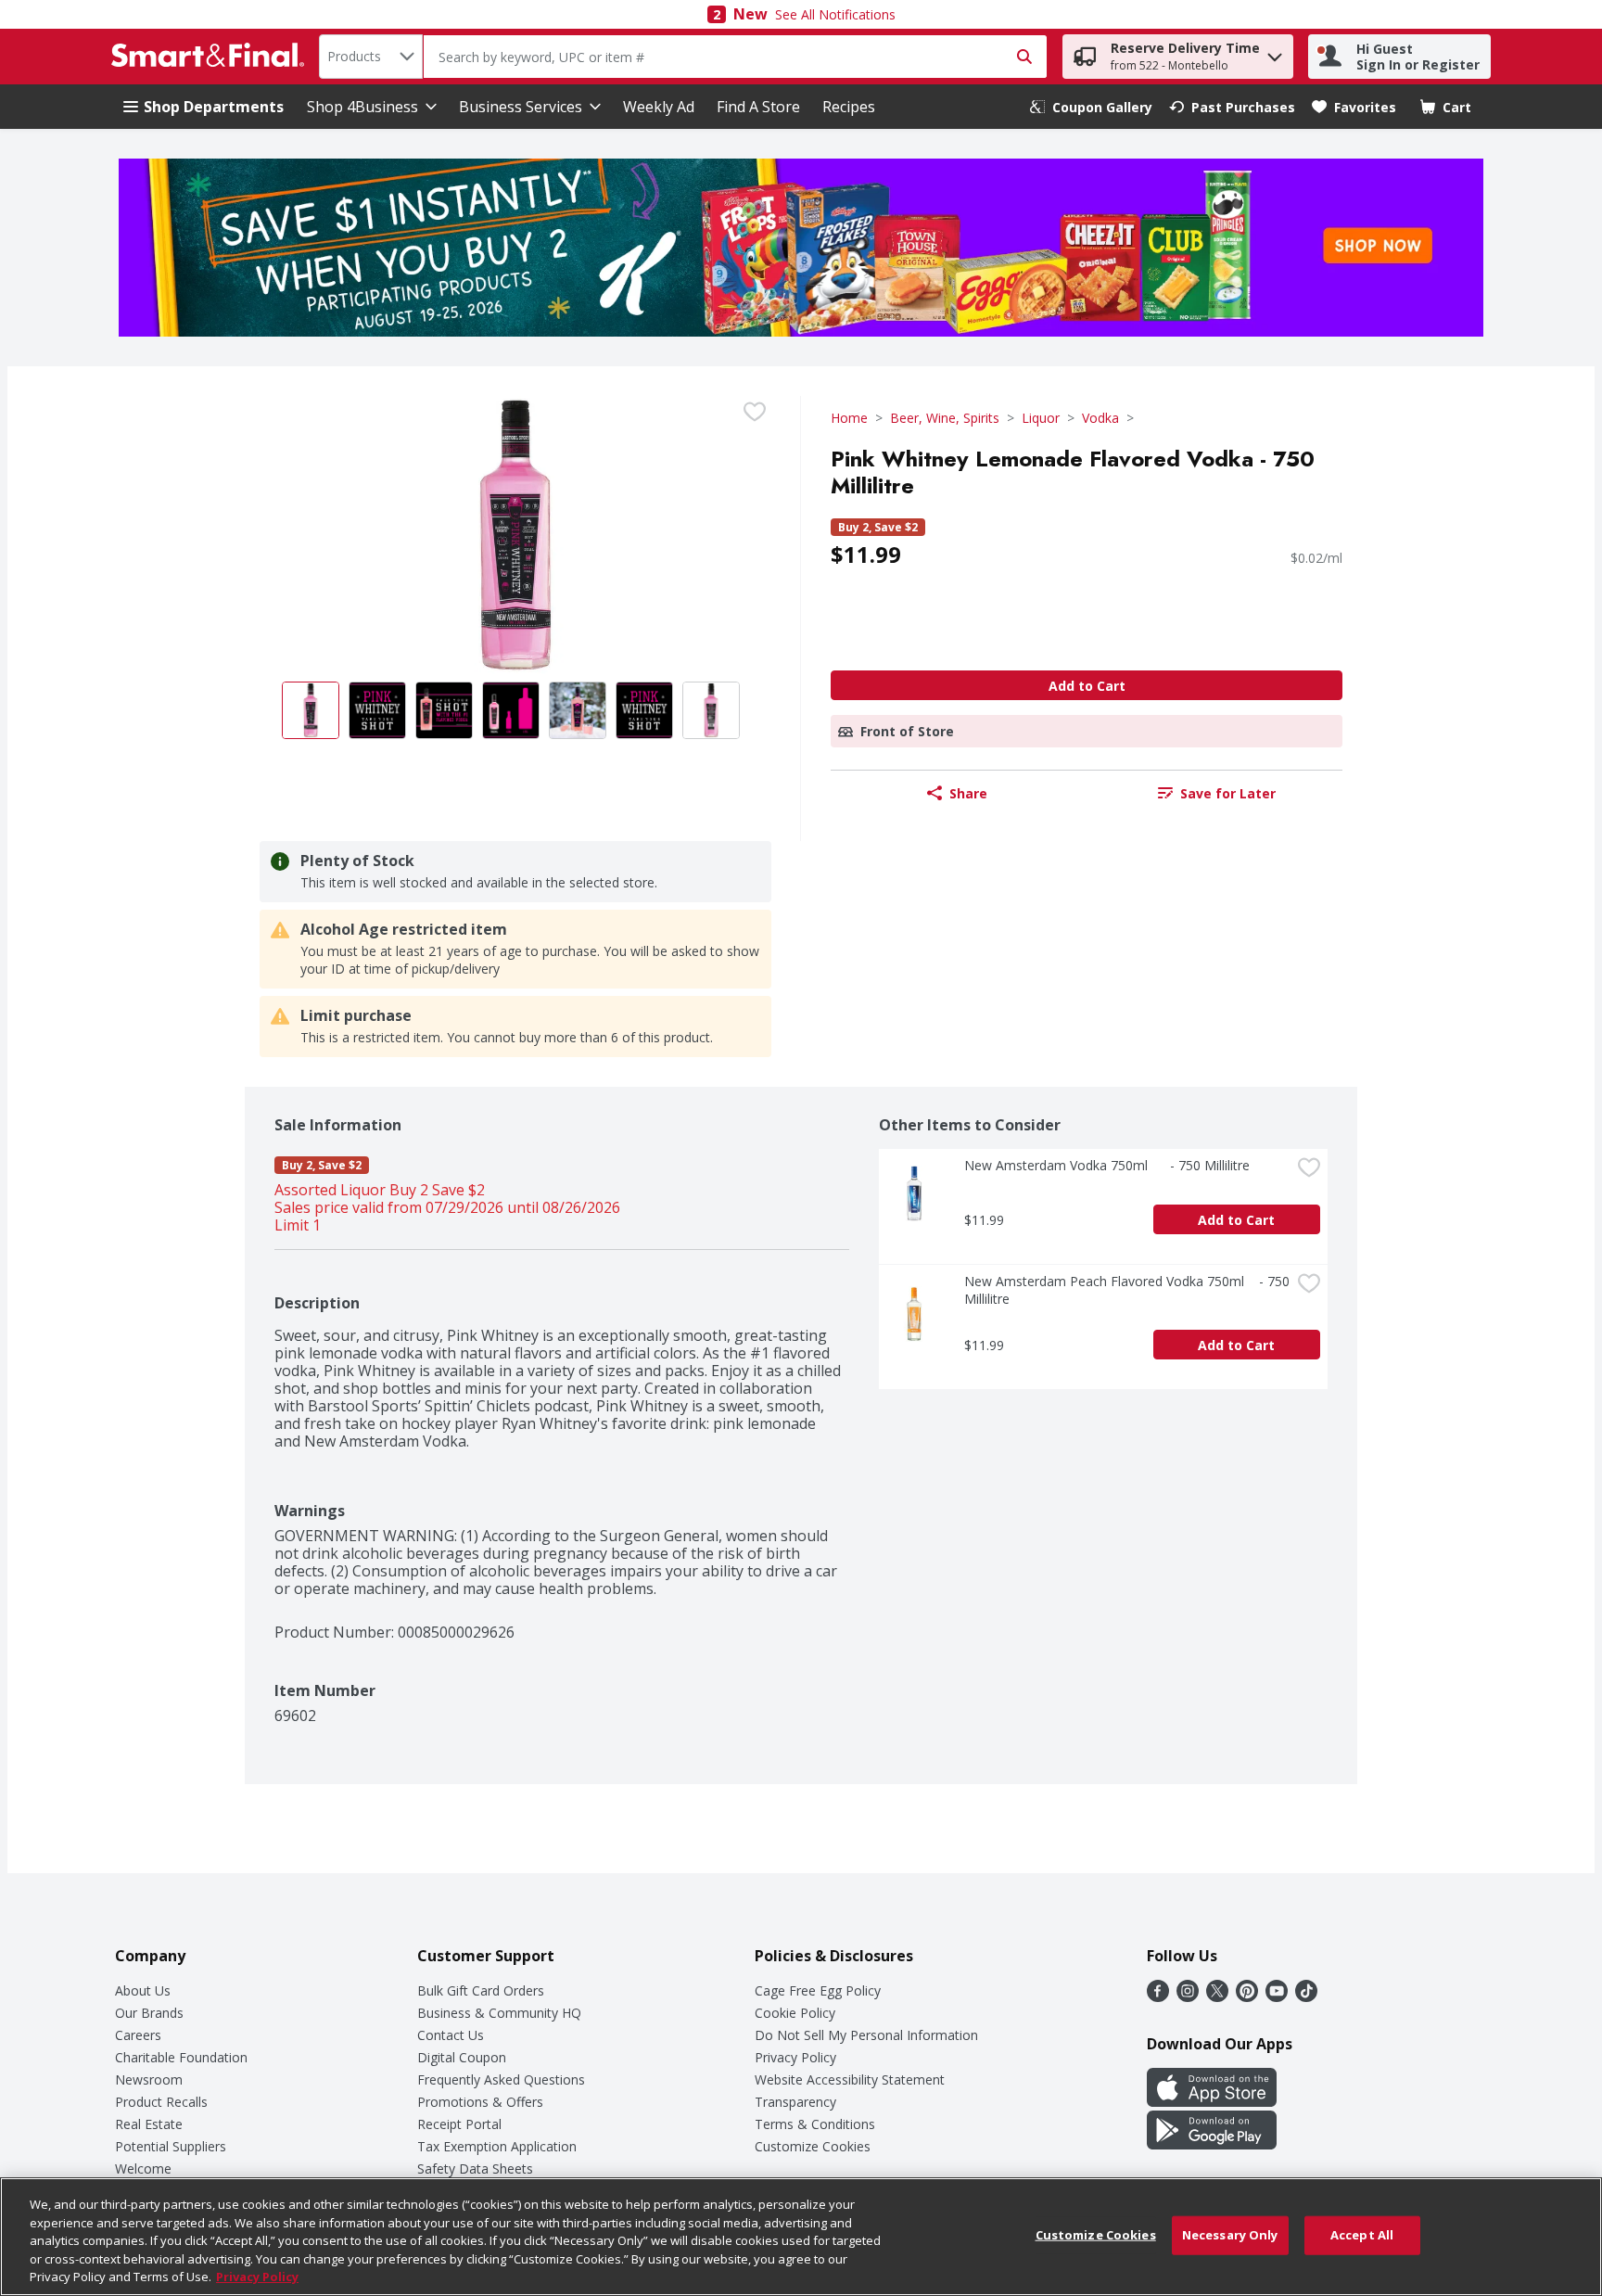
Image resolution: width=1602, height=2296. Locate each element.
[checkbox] (755, 412)
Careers (138, 2035)
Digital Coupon (462, 2057)
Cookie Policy (795, 2013)
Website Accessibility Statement (850, 2079)
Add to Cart (1087, 686)
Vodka (1100, 418)
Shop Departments (214, 107)
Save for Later (1228, 793)
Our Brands (149, 2013)
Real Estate (149, 2124)
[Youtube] (1277, 1996)
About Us (143, 1990)
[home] (211, 57)
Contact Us (451, 2035)
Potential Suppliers (171, 2146)
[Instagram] (1188, 1996)
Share (968, 793)
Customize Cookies (813, 2146)
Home (849, 418)
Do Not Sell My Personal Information (866, 2035)
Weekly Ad (659, 107)
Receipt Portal (459, 2124)
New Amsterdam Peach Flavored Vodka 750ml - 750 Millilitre (1127, 1290)
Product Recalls (161, 2102)
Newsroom (149, 2079)
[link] (1091, 107)
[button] (1275, 52)
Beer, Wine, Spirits (945, 418)
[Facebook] (1158, 1996)
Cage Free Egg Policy (818, 1990)
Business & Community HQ (499, 2013)
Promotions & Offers (480, 2102)
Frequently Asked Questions (501, 2079)
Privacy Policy (795, 2057)
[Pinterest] (1247, 1996)
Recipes (849, 107)
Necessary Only (1230, 2235)
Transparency (795, 2102)
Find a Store (758, 107)
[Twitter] (1217, 1996)
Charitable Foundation (181, 2057)
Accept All (1362, 2235)
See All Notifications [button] (835, 14)
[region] (801, 2237)
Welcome (143, 2168)
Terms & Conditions (815, 2124)
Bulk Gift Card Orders (481, 1990)
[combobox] (371, 57)
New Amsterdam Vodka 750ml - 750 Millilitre (1107, 1165)
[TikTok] (1306, 1996)
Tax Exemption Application (497, 2146)
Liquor (1041, 418)
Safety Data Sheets (475, 2168)
